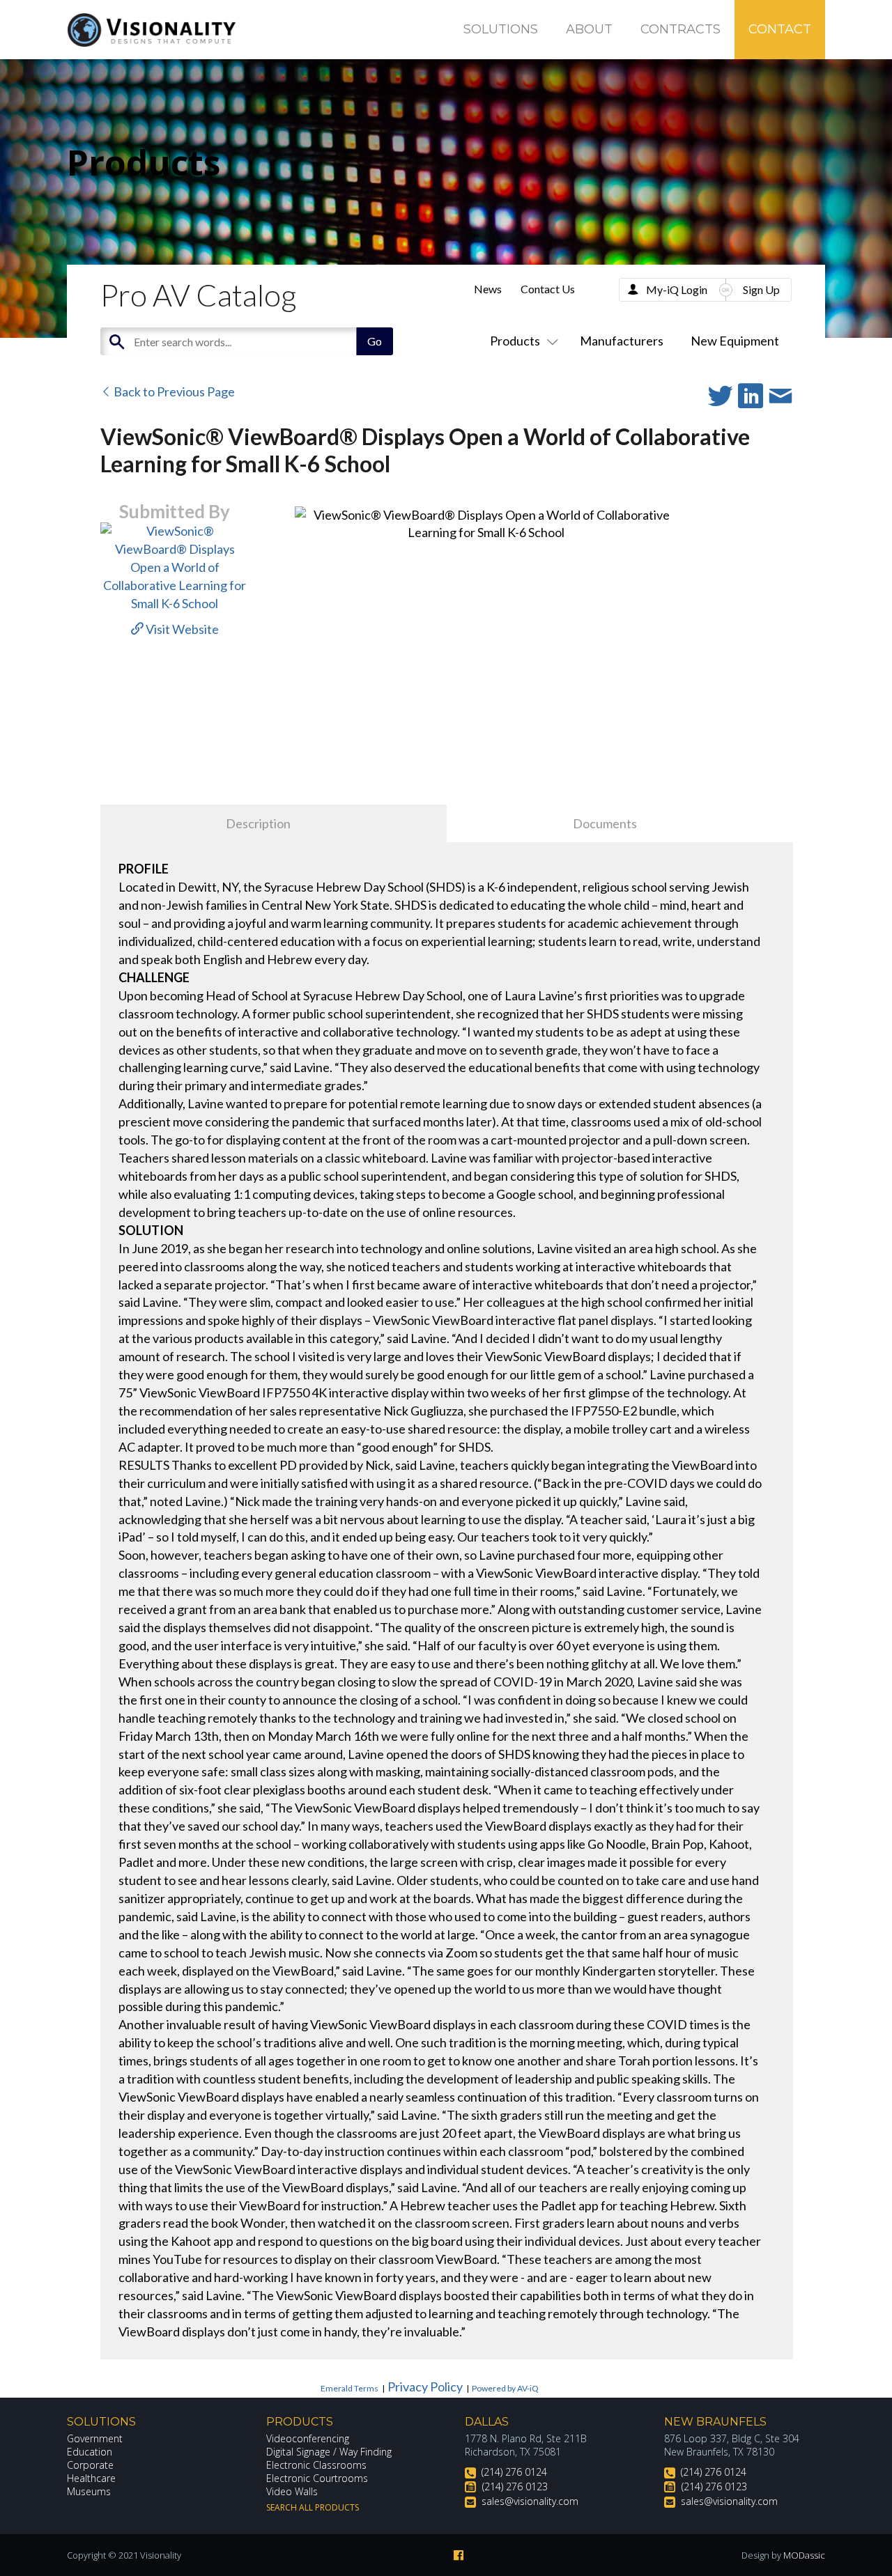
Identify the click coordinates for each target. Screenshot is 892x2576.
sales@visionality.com (530, 2501)
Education (90, 2452)
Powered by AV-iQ (505, 2388)
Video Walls (292, 2491)
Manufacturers (622, 341)
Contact (780, 29)
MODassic (804, 2555)
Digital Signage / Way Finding (329, 2452)
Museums (89, 2491)
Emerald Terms (349, 2388)
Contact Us (548, 289)
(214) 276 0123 (515, 2486)
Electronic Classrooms (316, 2465)
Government (95, 2438)
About (589, 29)
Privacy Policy (425, 2387)
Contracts (680, 29)
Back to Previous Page (173, 391)
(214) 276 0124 (514, 2472)
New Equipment (735, 341)
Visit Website (181, 629)
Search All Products (313, 2507)
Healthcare (91, 2478)
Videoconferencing (308, 2438)
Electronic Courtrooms (317, 2478)
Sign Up (761, 289)
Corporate (90, 2465)
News (488, 289)
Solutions (501, 29)
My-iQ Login (677, 289)
